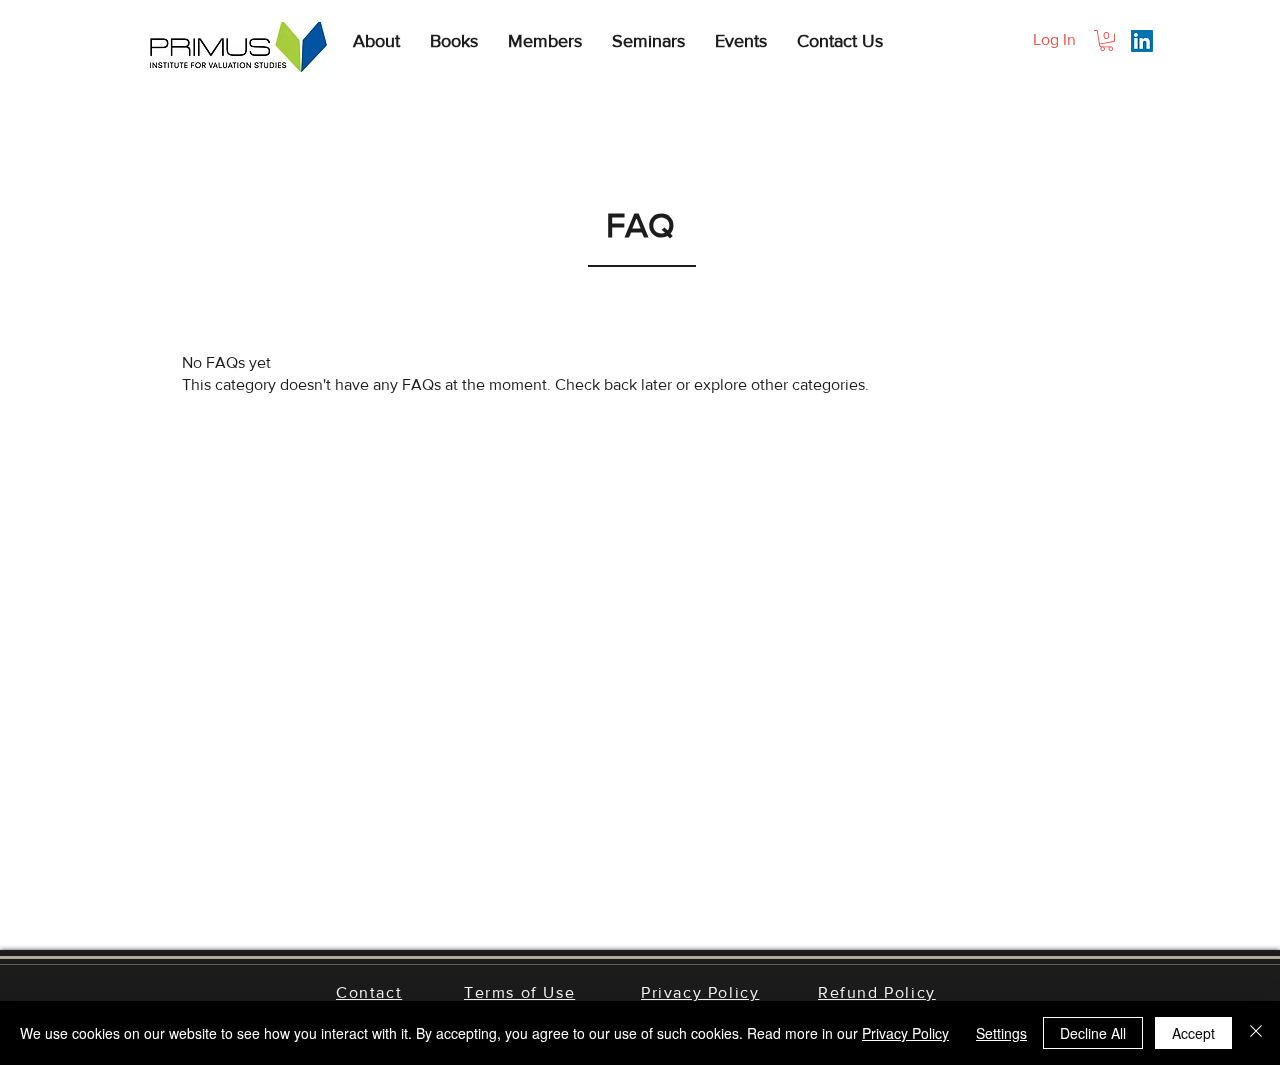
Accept (1193, 1033)
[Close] (1256, 1033)
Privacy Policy (905, 1033)
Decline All (1093, 1033)
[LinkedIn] (1142, 41)
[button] (376, 41)
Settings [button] (1001, 1033)
